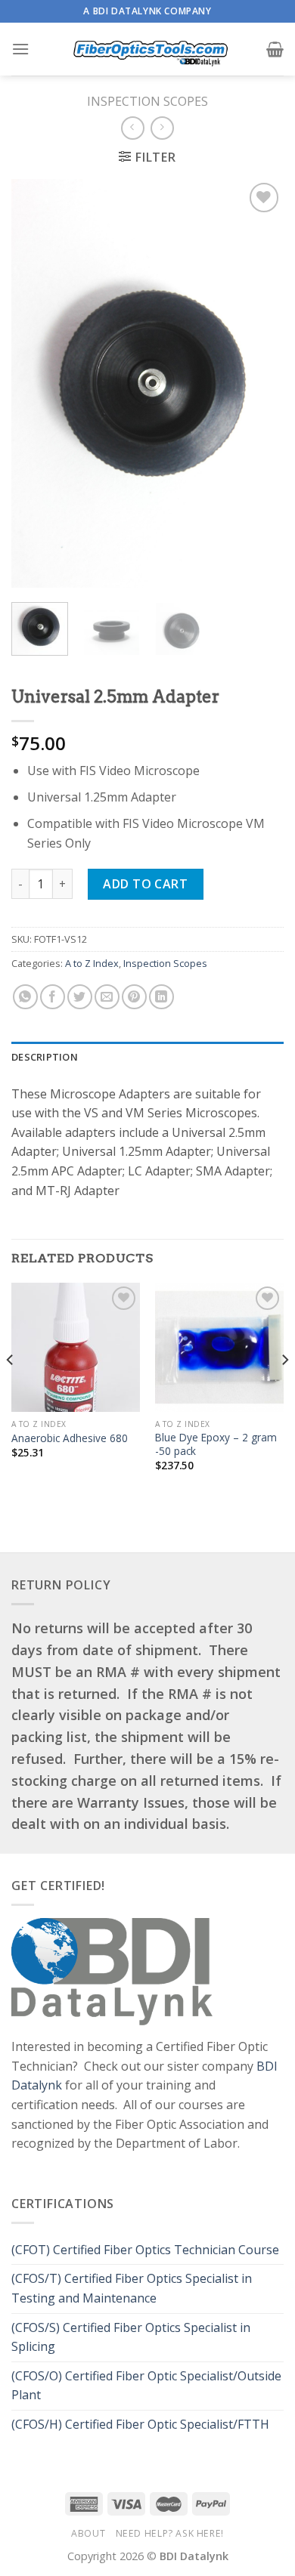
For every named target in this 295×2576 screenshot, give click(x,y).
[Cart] (275, 49)
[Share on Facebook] (53, 997)
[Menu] (20, 49)
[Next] (259, 383)
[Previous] (36, 383)
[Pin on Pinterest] (134, 997)
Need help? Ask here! (170, 2533)
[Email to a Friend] (107, 997)
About (88, 2533)
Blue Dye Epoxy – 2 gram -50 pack (216, 1444)
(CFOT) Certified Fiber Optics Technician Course (145, 2250)
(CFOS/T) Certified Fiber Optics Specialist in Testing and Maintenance (132, 2288)
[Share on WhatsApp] (25, 997)
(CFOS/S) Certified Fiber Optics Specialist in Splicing (131, 2337)
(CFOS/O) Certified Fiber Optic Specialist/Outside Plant (146, 2386)
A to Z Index (92, 963)
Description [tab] (45, 1057)
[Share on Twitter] (80, 997)
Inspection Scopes (147, 101)
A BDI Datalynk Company (147, 11)
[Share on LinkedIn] (161, 997)
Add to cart (145, 884)
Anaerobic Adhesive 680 (70, 1438)
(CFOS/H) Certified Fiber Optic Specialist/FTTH (142, 2424)
